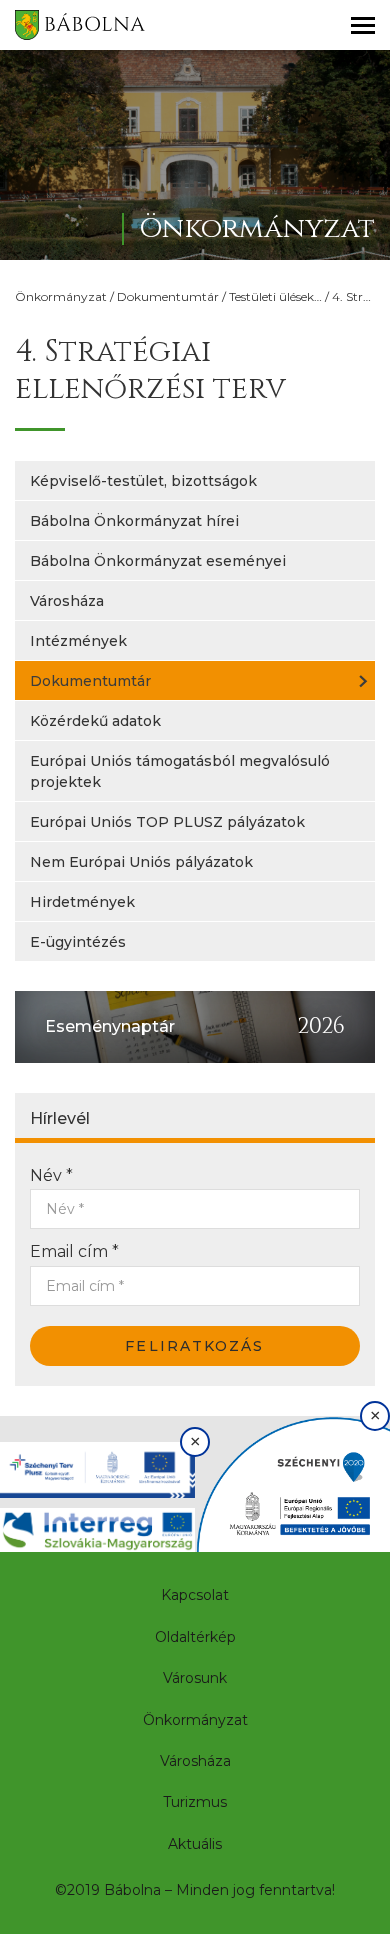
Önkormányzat (61, 296)
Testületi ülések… (275, 296)
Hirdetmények (82, 902)
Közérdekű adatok (95, 721)
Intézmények (78, 641)
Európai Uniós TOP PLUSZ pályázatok (167, 822)
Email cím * (74, 1251)
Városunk (195, 1678)
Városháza (67, 601)
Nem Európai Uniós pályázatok (141, 862)
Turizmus (195, 1802)
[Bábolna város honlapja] (80, 25)
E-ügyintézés (78, 942)
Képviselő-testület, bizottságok (143, 481)
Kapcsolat (195, 1595)
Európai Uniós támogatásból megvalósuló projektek (180, 771)
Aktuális (195, 1844)
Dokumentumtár (168, 296)
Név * (51, 1175)
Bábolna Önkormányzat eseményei (158, 561)
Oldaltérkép (195, 1637)
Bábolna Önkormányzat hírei (134, 521)
